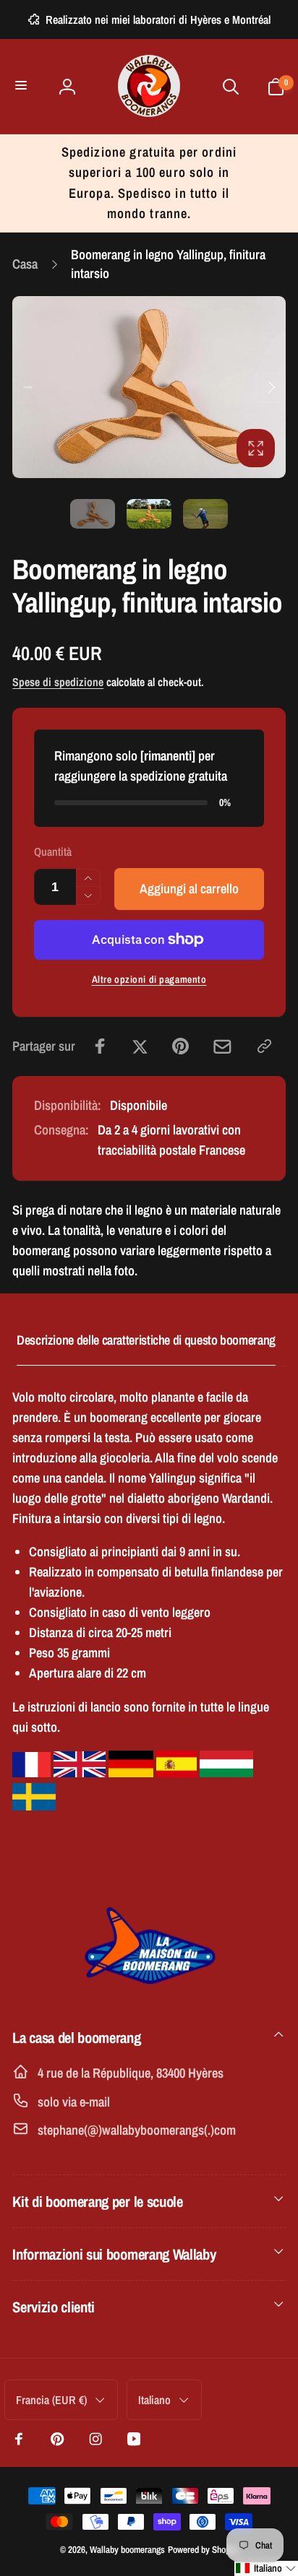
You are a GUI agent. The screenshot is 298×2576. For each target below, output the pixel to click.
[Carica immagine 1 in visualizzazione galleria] (93, 514)
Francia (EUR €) (51, 2400)
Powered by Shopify (203, 2549)
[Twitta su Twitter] (140, 1046)
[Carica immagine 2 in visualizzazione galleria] (149, 514)
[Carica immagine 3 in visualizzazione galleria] (205, 514)
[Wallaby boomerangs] (149, 1992)
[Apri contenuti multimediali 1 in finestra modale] (149, 387)
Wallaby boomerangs (127, 2549)
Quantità (53, 852)
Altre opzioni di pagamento (149, 979)
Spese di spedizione (58, 682)
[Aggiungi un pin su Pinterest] (180, 1046)
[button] (23, 86)
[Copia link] (264, 1046)
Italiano (154, 2400)
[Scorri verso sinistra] (27, 387)
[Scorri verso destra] (271, 387)
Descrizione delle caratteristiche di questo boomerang (146, 1340)
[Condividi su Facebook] (100, 1046)
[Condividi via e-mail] (222, 1047)
